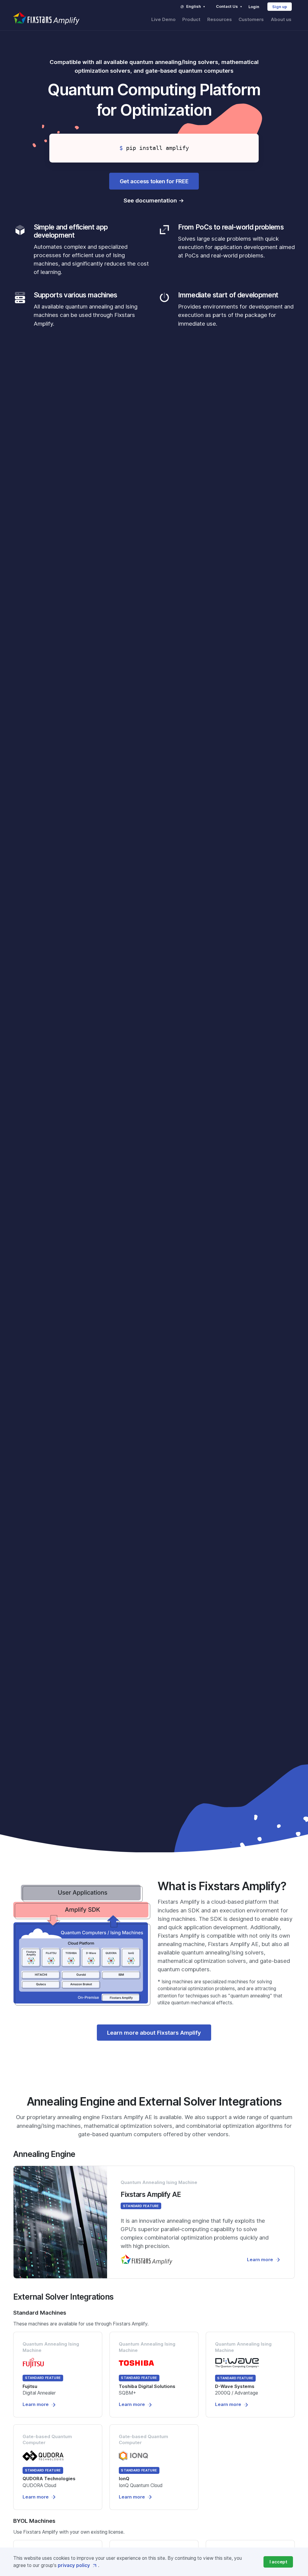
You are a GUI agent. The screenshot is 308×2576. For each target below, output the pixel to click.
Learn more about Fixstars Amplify (154, 2033)
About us (281, 20)
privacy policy (74, 2565)
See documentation (150, 200)
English (194, 6)
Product (191, 20)
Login (254, 7)
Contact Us (227, 6)
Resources (220, 20)
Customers (251, 20)
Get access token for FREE (154, 181)
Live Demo (163, 20)
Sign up (280, 7)
